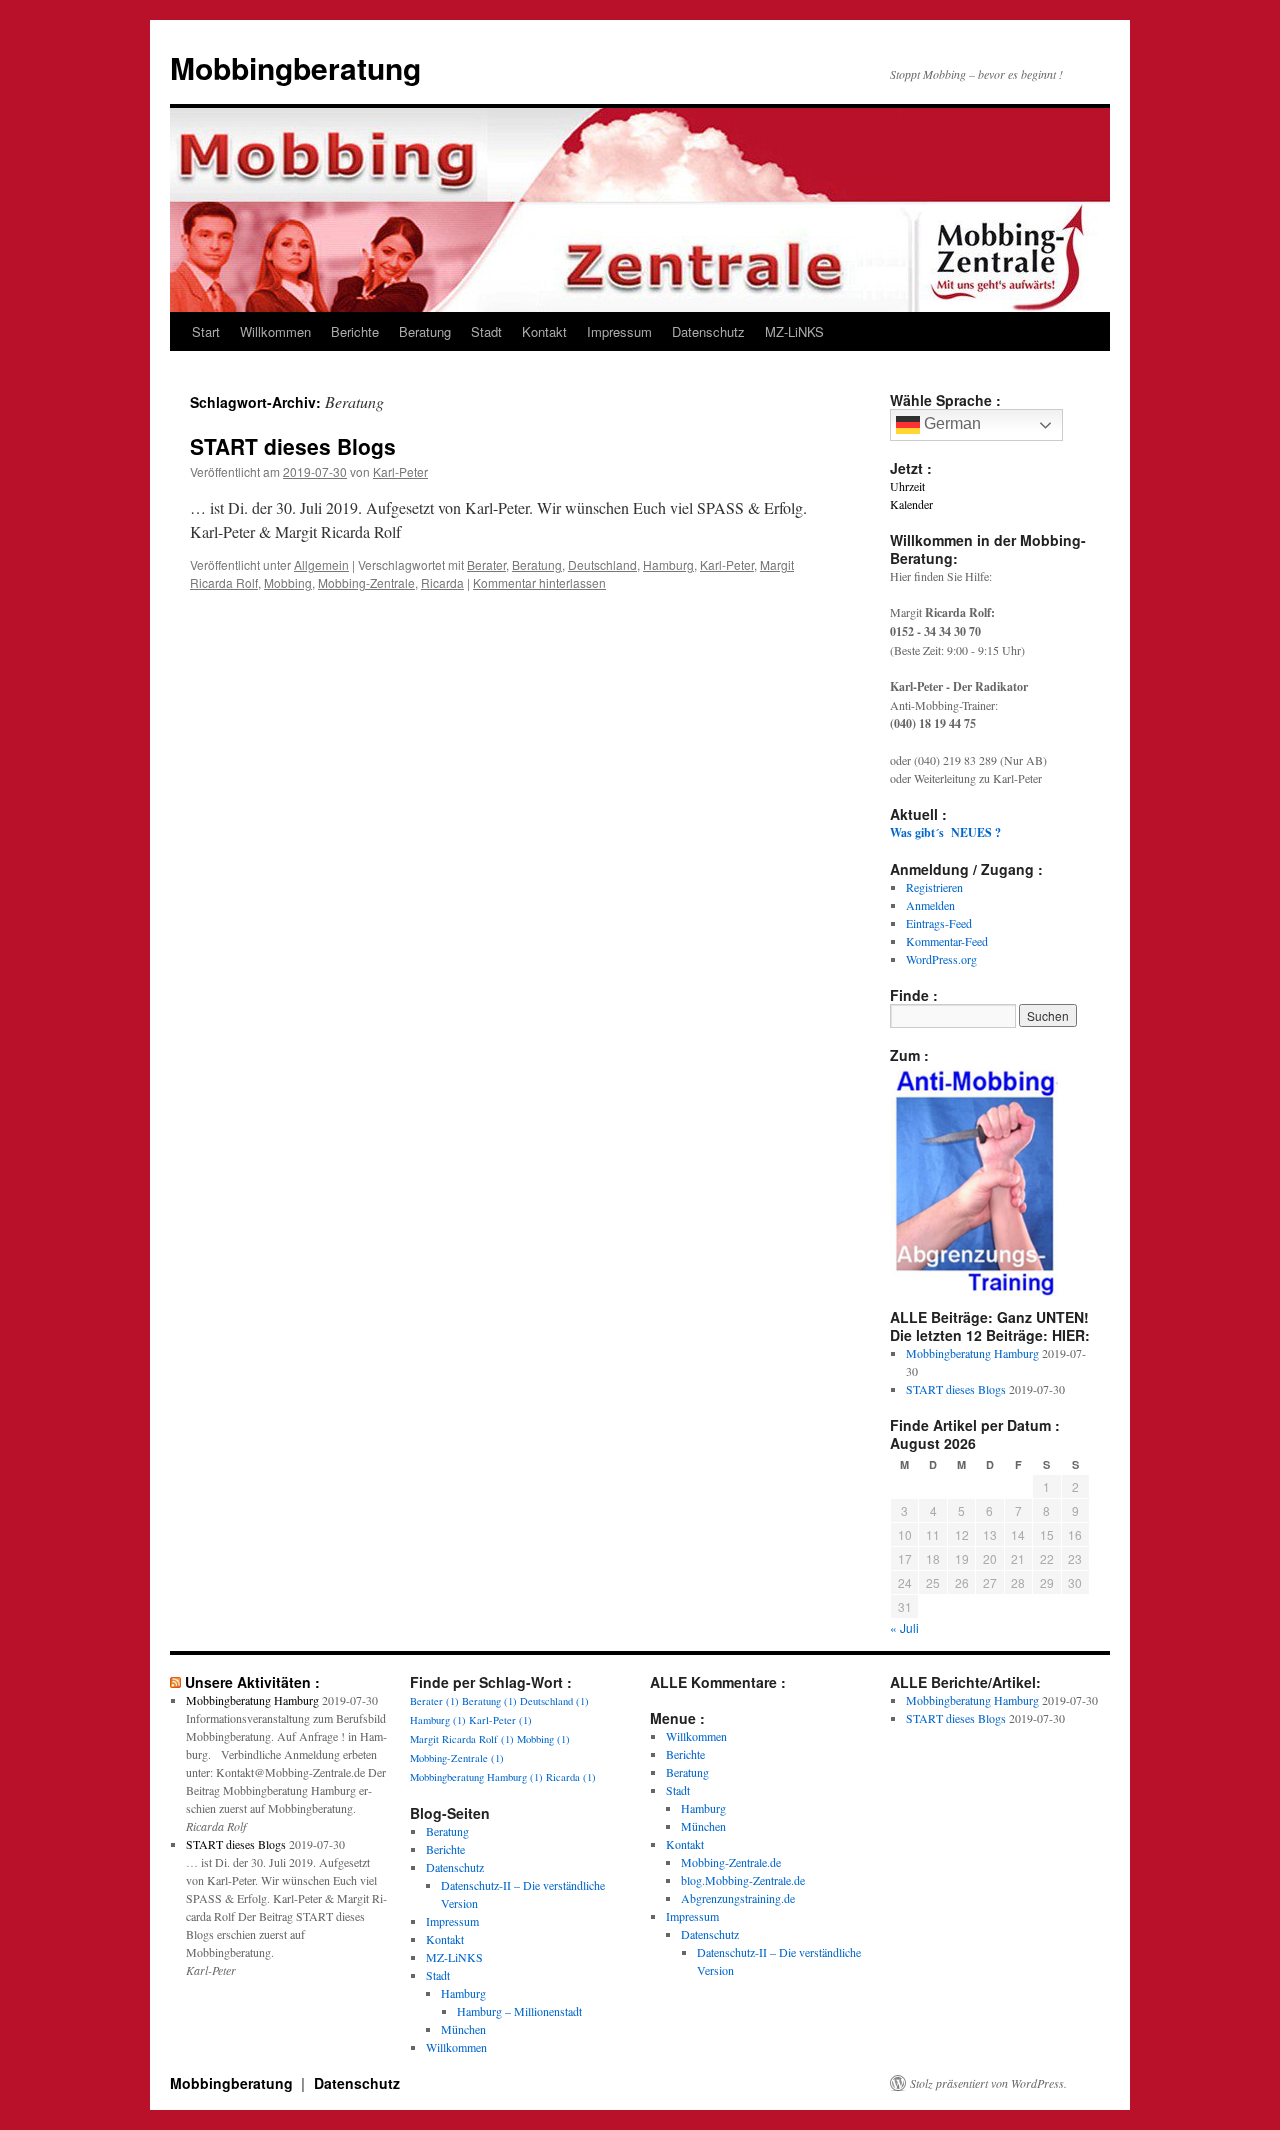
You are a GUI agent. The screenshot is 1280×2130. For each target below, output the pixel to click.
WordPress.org (941, 959)
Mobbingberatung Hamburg (972, 1353)
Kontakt (544, 331)
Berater (486, 564)
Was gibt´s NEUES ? (945, 832)
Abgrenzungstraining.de (738, 1898)
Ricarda (442, 582)
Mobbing (288, 582)
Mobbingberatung (295, 67)
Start (206, 331)
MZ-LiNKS (794, 331)
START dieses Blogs (293, 446)
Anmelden (930, 905)
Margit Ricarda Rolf (462, 1739)
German (950, 423)
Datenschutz (708, 331)
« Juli (904, 1627)
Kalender (911, 504)
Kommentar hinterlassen (539, 582)
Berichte (355, 331)
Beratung (425, 331)
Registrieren (934, 887)
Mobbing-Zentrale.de (731, 1862)
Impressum (619, 331)
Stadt (486, 331)
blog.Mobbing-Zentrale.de (743, 1880)
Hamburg (668, 564)
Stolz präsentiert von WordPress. (988, 2083)
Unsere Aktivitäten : (252, 1682)
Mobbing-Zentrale (366, 582)
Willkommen (275, 331)
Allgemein (321, 564)
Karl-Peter (400, 471)
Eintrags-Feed (939, 923)
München (463, 2029)
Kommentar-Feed (947, 941)
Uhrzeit (907, 486)
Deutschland (602, 564)
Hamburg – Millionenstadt (519, 2011)
